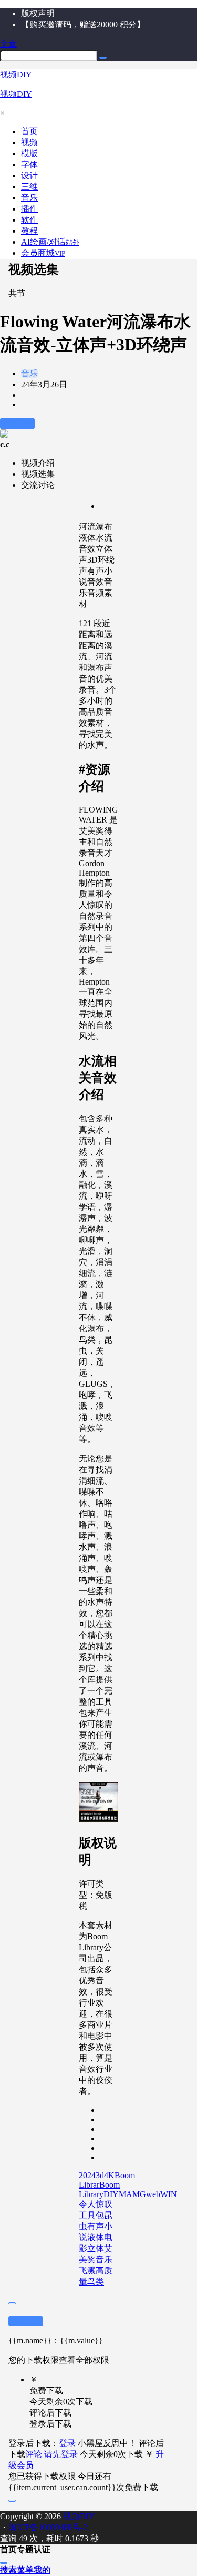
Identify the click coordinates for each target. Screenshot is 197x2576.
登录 (67, 2443)
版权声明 (38, 13)
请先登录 (61, 2454)
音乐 (29, 373)
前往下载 (17, 423)
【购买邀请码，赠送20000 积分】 (83, 24)
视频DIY (78, 2516)
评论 (34, 2454)
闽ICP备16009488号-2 (48, 2527)
